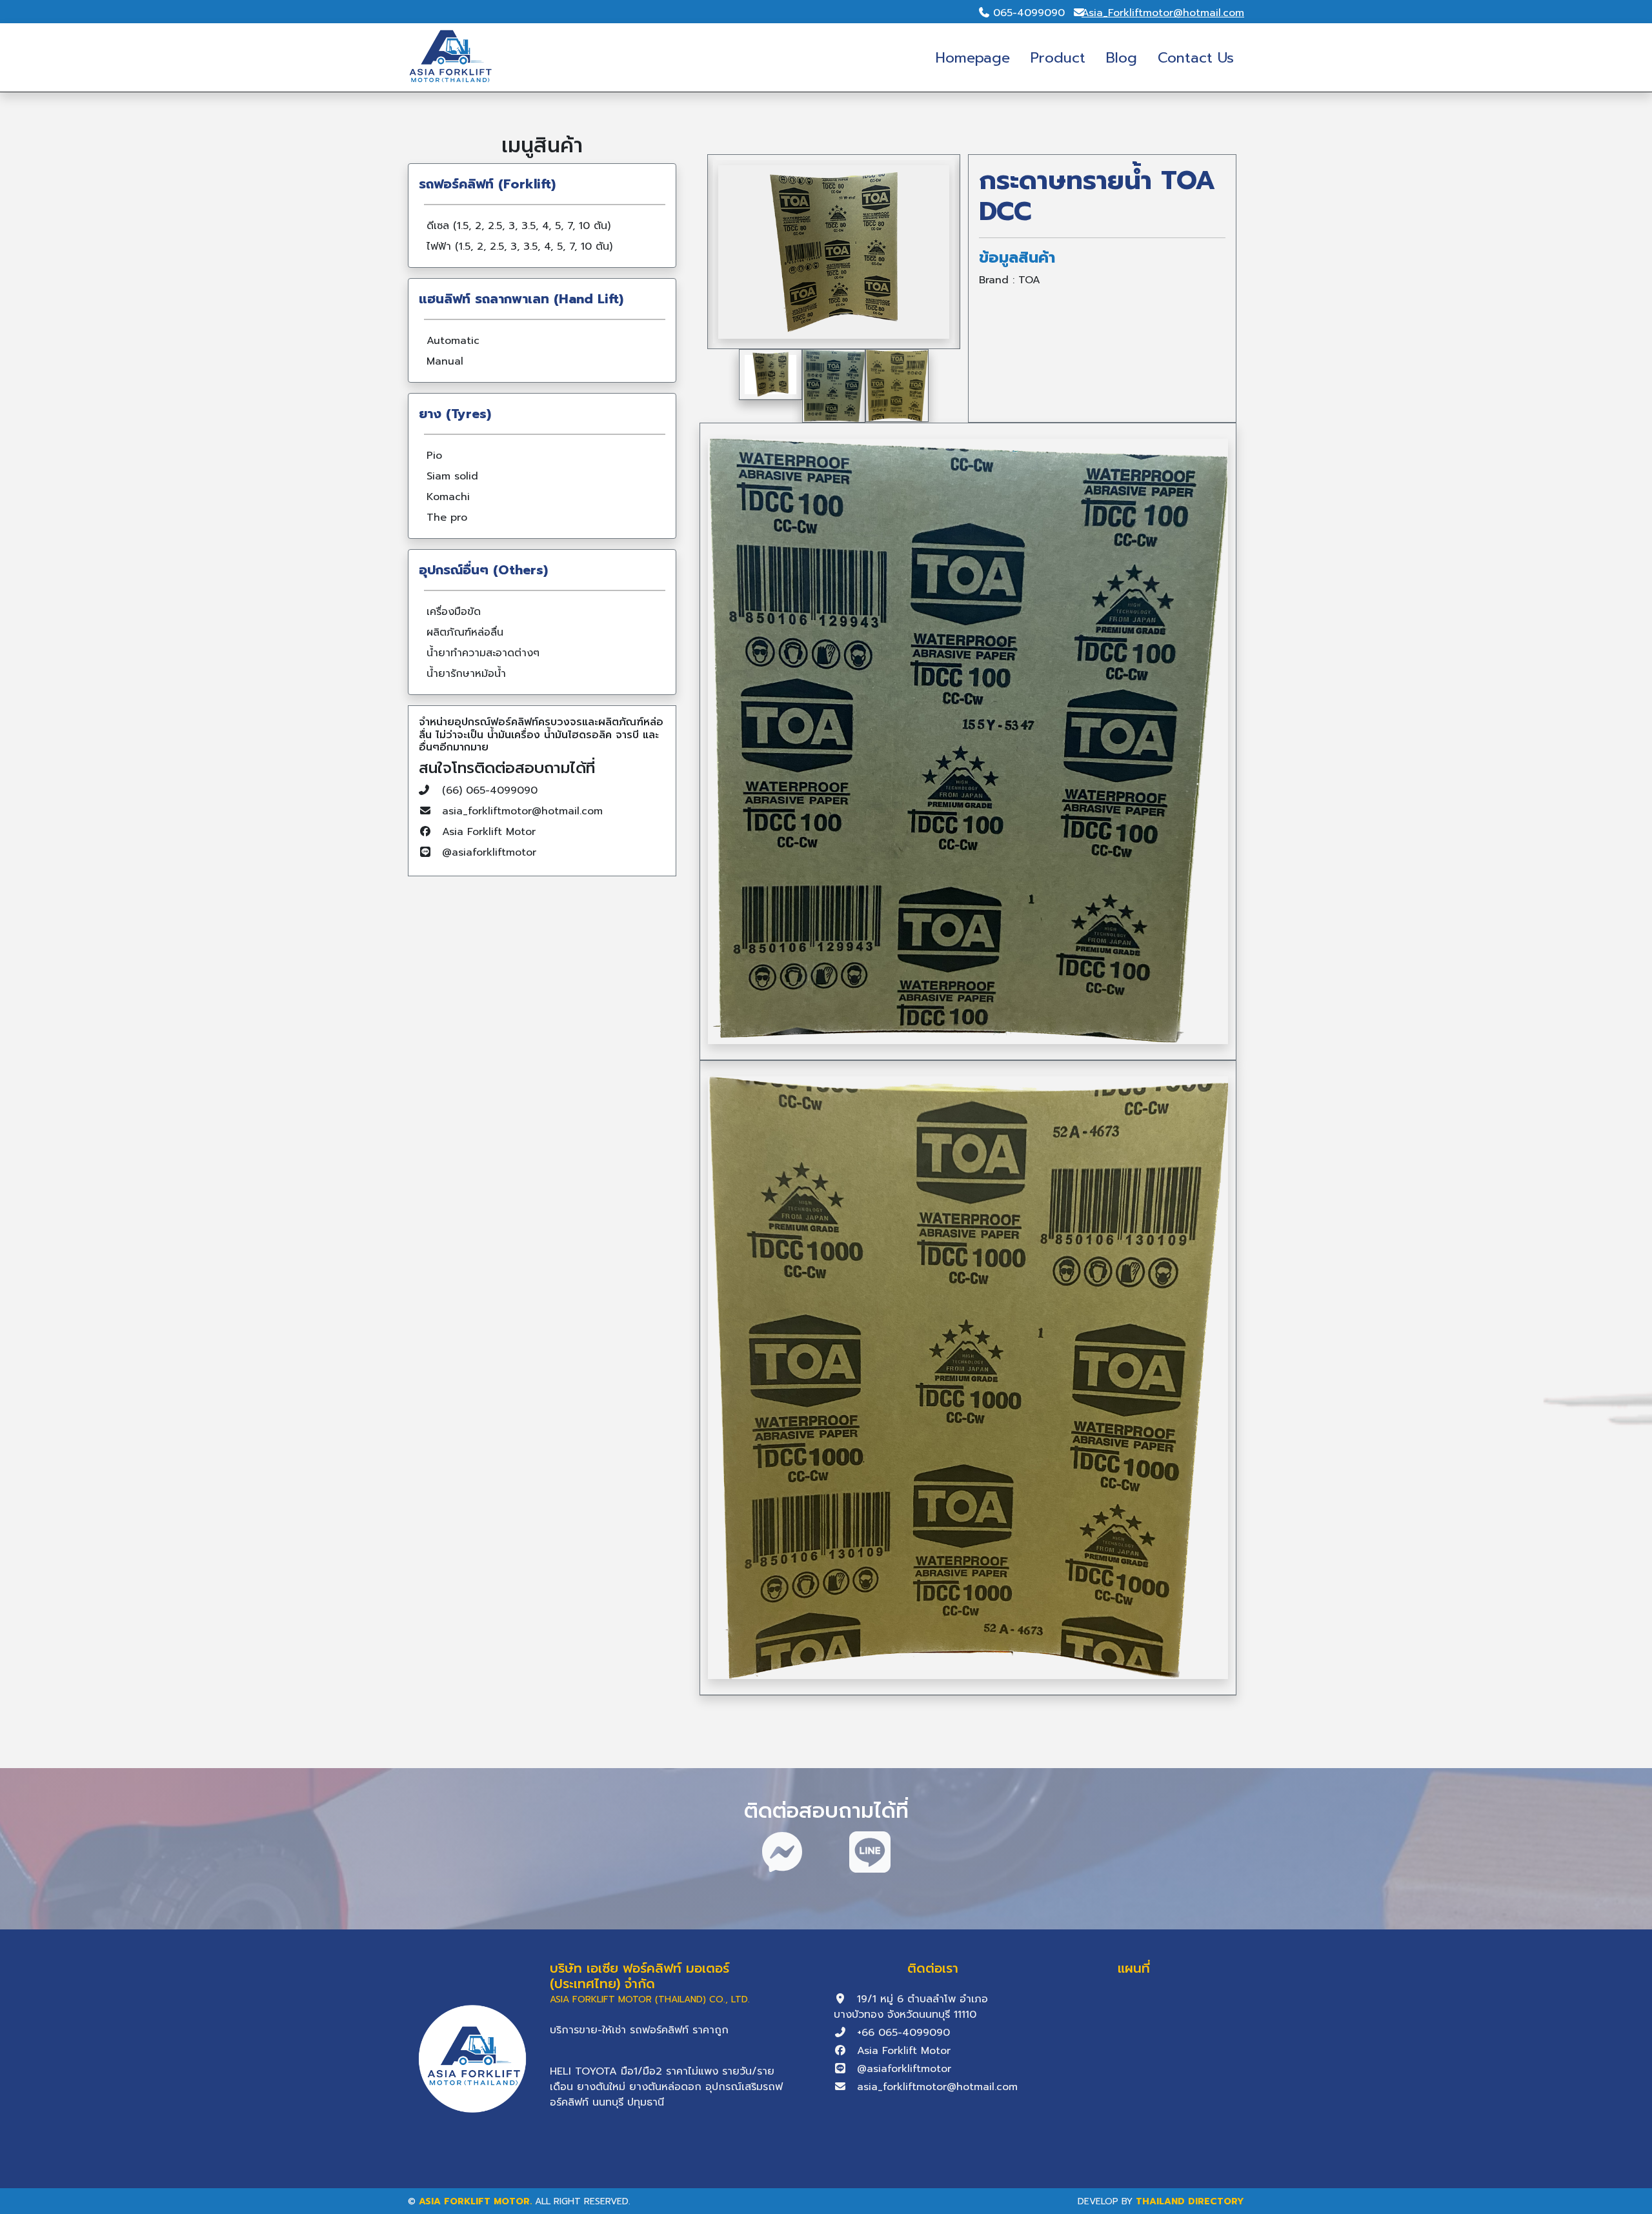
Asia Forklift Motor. (475, 2201)
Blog (1122, 58)
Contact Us (1196, 58)
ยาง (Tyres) (455, 414)
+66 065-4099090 (903, 2033)
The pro (447, 518)
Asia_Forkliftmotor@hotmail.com (1163, 13)
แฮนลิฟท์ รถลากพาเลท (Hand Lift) (521, 299)
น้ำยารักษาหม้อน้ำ (466, 674)
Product (1058, 58)
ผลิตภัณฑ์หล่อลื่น (465, 632)
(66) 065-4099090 (490, 790)
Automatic (453, 341)
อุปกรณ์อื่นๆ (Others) (483, 570)
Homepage (973, 58)
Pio (434, 456)
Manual (445, 361)
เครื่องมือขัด (454, 612)
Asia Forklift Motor (489, 832)
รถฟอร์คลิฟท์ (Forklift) (487, 184)
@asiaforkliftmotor (489, 852)
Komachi (448, 497)
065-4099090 (1029, 13)
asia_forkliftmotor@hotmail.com (522, 811)
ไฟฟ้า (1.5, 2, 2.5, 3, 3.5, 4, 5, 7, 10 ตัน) (519, 247)
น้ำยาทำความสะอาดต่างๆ (483, 653)
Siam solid (452, 476)
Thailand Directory (1190, 2201)
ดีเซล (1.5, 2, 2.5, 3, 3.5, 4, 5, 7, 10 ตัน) (519, 226)
